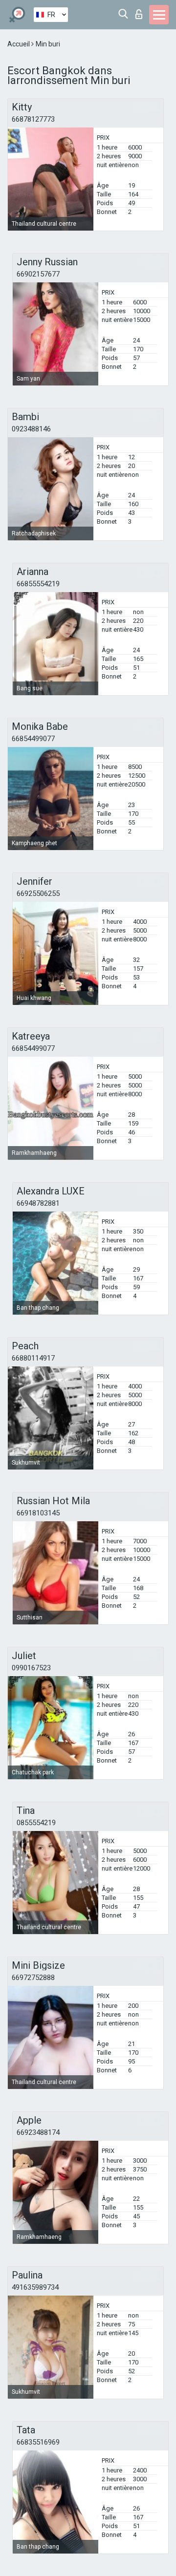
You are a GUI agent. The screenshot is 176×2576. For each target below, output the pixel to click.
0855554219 (36, 1823)
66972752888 (33, 1978)
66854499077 (33, 739)
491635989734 (35, 2287)
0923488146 (31, 429)
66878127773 (33, 119)
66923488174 (38, 2132)
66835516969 (38, 2442)
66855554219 (38, 584)
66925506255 (38, 894)
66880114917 (33, 1358)
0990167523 (31, 1668)
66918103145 (38, 1513)
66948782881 (38, 1203)
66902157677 (38, 274)
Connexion (141, 11)
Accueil (19, 44)
